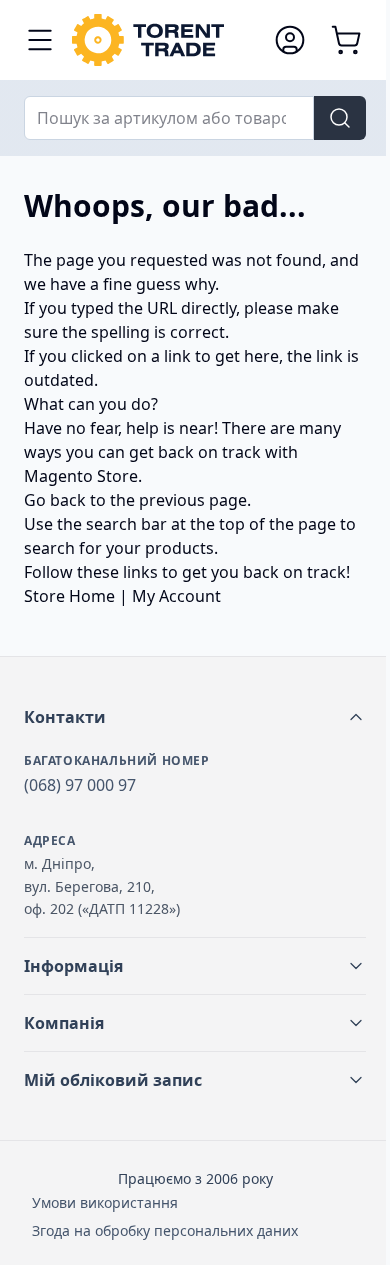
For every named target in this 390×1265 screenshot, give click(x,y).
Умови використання (105, 1202)
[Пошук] (340, 118)
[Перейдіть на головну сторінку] (163, 40)
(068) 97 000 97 (80, 785)
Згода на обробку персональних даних (165, 1230)
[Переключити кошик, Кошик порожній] (346, 40)
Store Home (69, 596)
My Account (176, 596)
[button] (195, 717)
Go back (55, 500)
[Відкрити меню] (40, 40)
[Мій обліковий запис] (290, 40)
